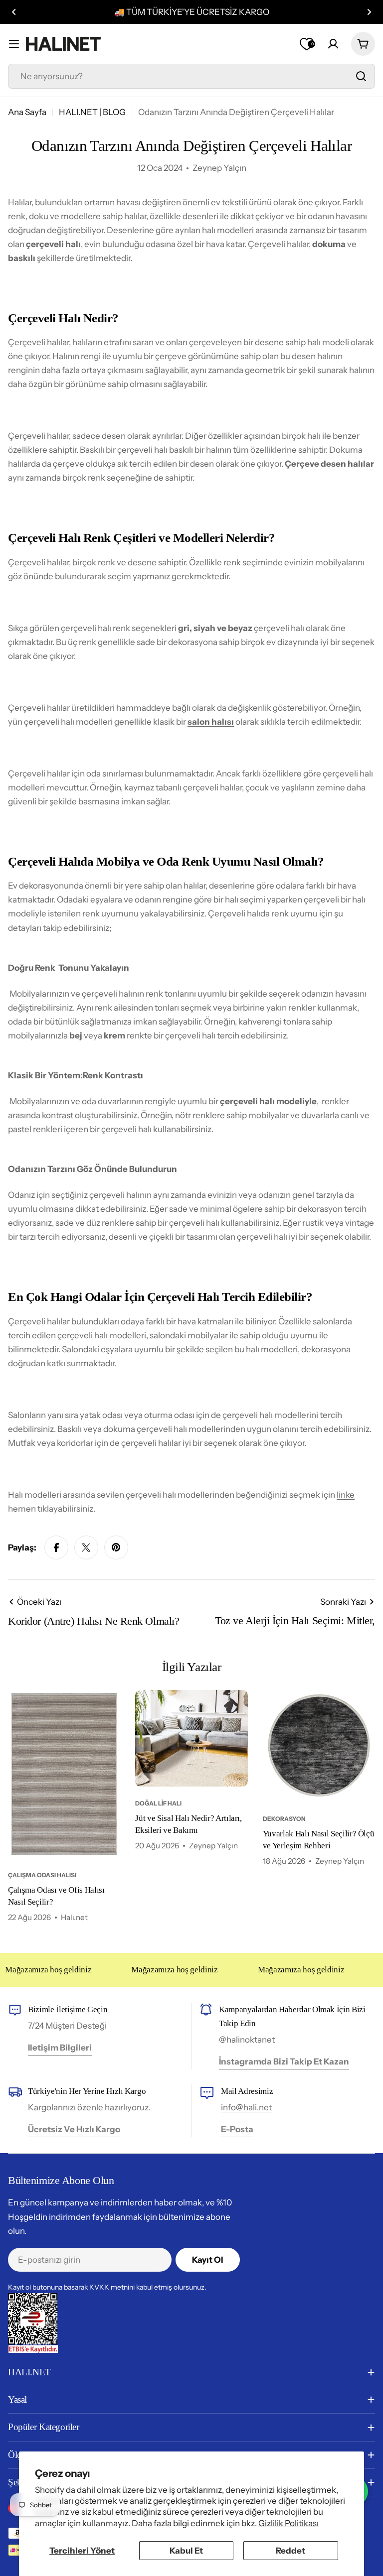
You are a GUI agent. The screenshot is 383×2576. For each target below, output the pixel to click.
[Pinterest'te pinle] (116, 1547)
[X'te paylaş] (86, 1547)
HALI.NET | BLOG (92, 112)
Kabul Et (186, 2551)
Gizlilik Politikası (288, 2523)
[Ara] (361, 76)
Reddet (290, 2551)
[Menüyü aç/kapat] (14, 44)
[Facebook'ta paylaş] (56, 1547)
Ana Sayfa (27, 112)
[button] (14, 12)
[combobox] (191, 76)
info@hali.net (246, 2107)
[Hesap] (333, 44)
